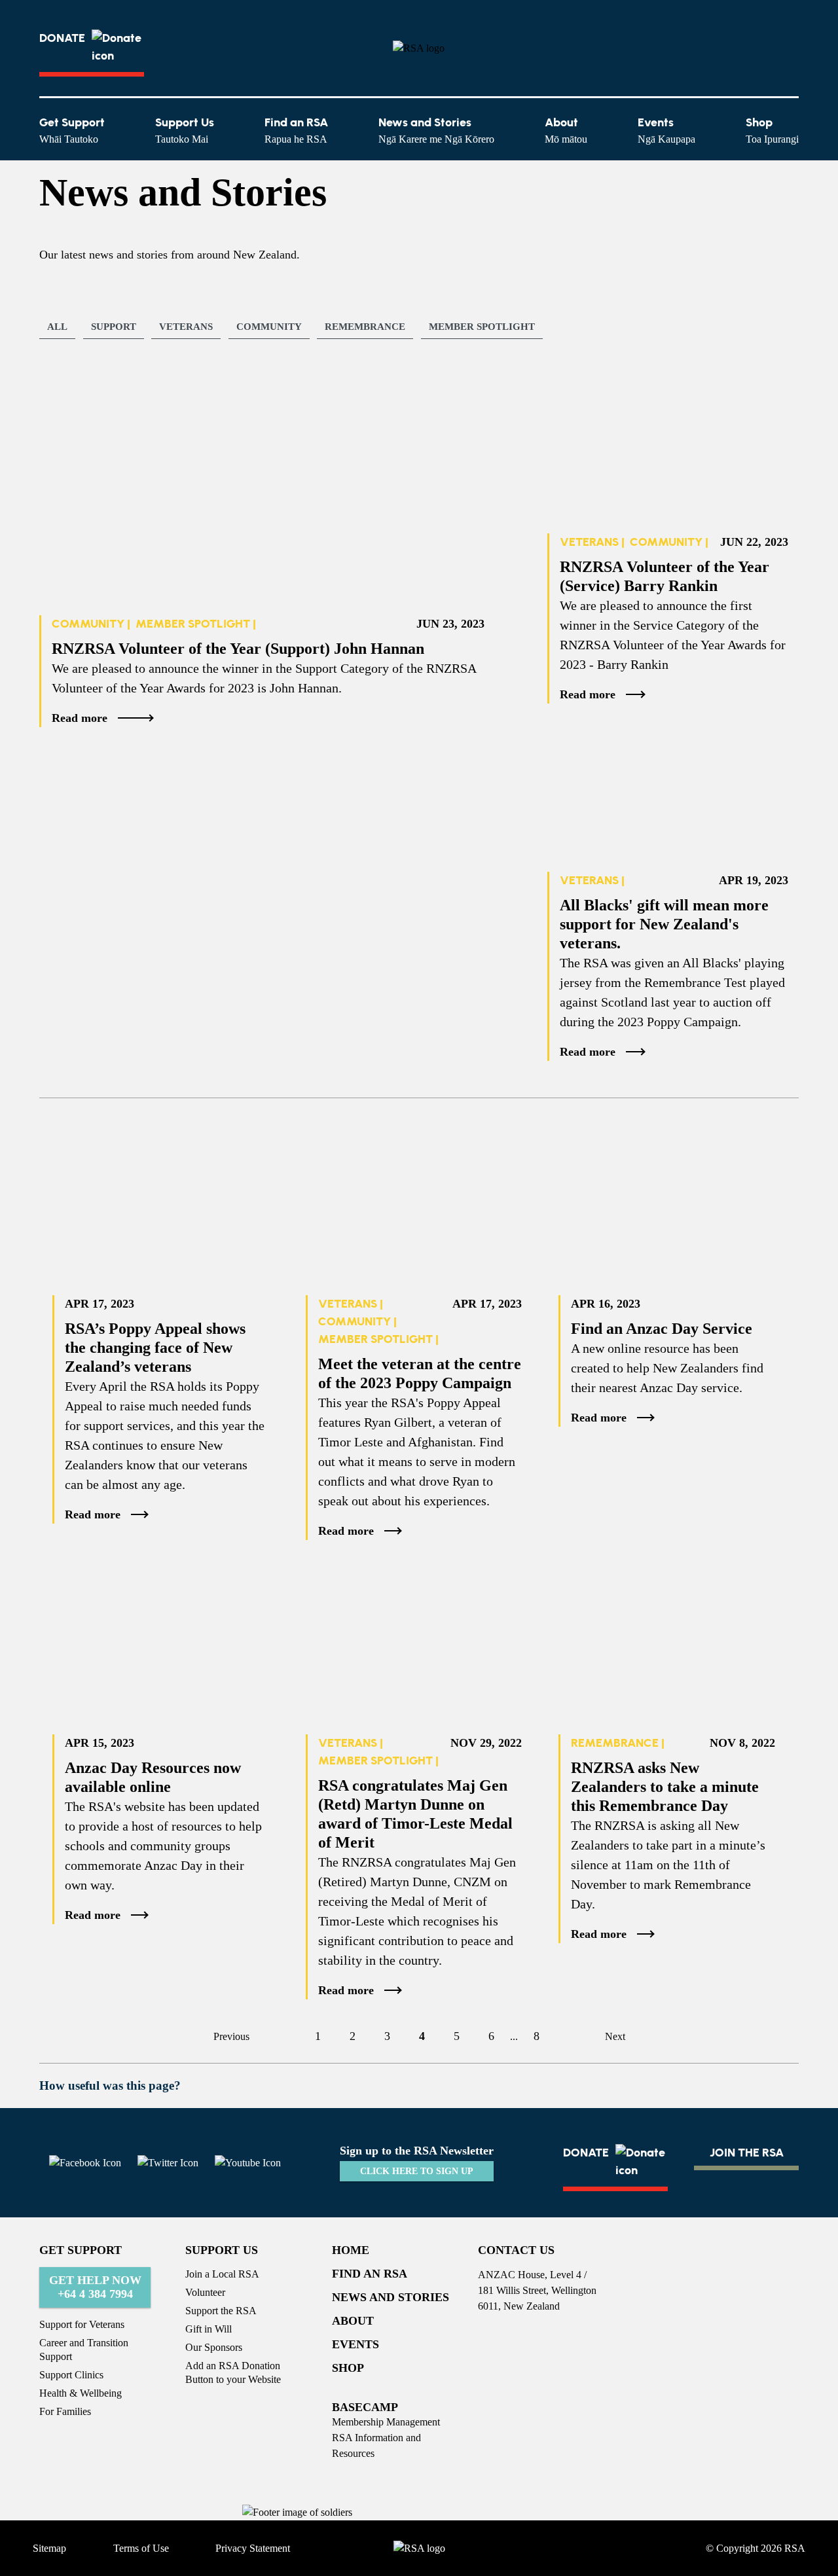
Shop (772, 130)
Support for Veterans (82, 2324)
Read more (80, 718)
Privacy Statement (253, 2548)
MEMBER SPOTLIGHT (482, 327)
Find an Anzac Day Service (662, 1329)
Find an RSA (296, 130)
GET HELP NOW (95, 2287)
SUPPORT (114, 327)
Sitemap (49, 2548)
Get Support (72, 130)
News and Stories (436, 130)
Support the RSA (221, 2311)
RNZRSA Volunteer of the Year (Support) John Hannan (238, 649)
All (57, 327)
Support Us (185, 130)
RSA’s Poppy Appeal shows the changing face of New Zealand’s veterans (155, 1348)
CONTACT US (516, 2250)
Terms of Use (141, 2548)
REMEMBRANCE (365, 327)
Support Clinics (71, 2375)
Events (666, 130)
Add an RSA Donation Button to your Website (233, 2372)
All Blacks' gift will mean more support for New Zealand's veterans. (664, 924)
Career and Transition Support (84, 2350)
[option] (116, 329)
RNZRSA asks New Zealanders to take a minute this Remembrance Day (665, 1787)
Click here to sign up (417, 2171)
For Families (65, 2411)
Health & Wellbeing (81, 2393)
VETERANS (186, 327)
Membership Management (386, 2422)
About (566, 130)
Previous (231, 2036)
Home (351, 2250)
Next (615, 2036)
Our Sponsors (214, 2347)
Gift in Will (209, 2329)
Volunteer (205, 2292)
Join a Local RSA (222, 2274)
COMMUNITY (269, 327)
